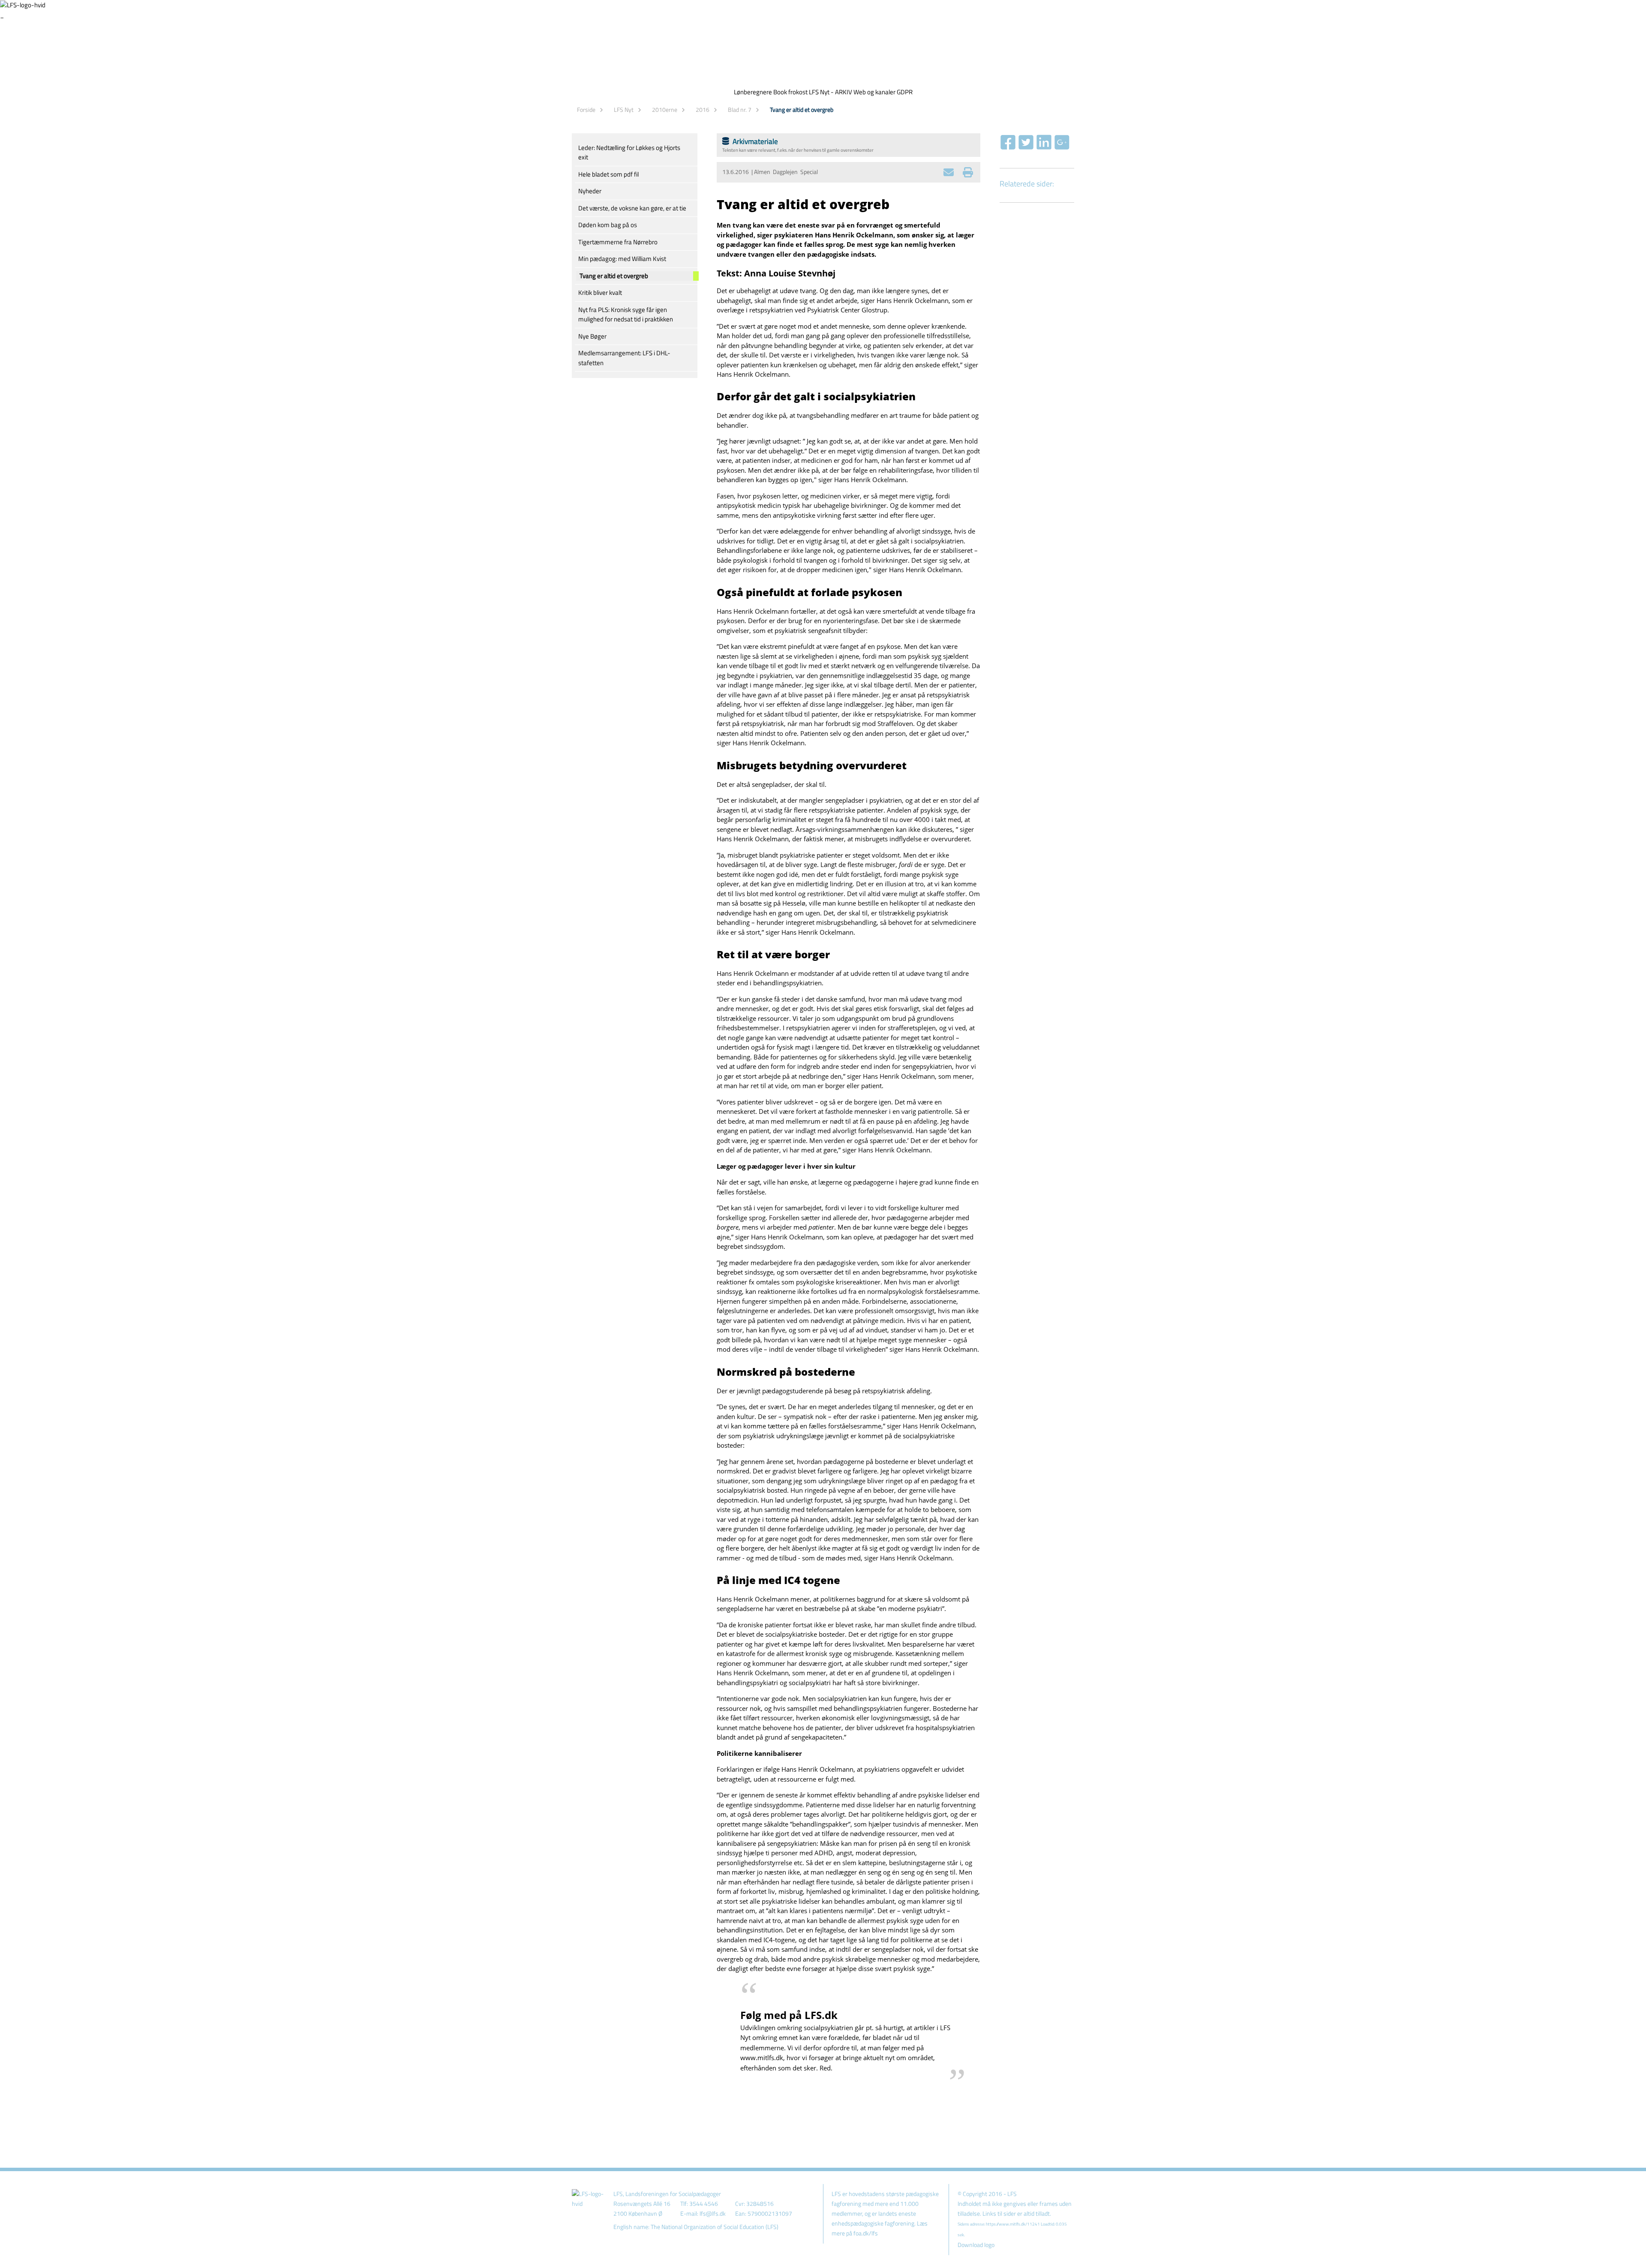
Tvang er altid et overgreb (802, 109)
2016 (703, 109)
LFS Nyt (624, 109)
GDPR (905, 92)
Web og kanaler (874, 92)
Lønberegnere (753, 92)
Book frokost (790, 92)
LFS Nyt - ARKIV (831, 92)
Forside (586, 109)
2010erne (665, 109)
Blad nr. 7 (740, 109)
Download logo (976, 2245)
